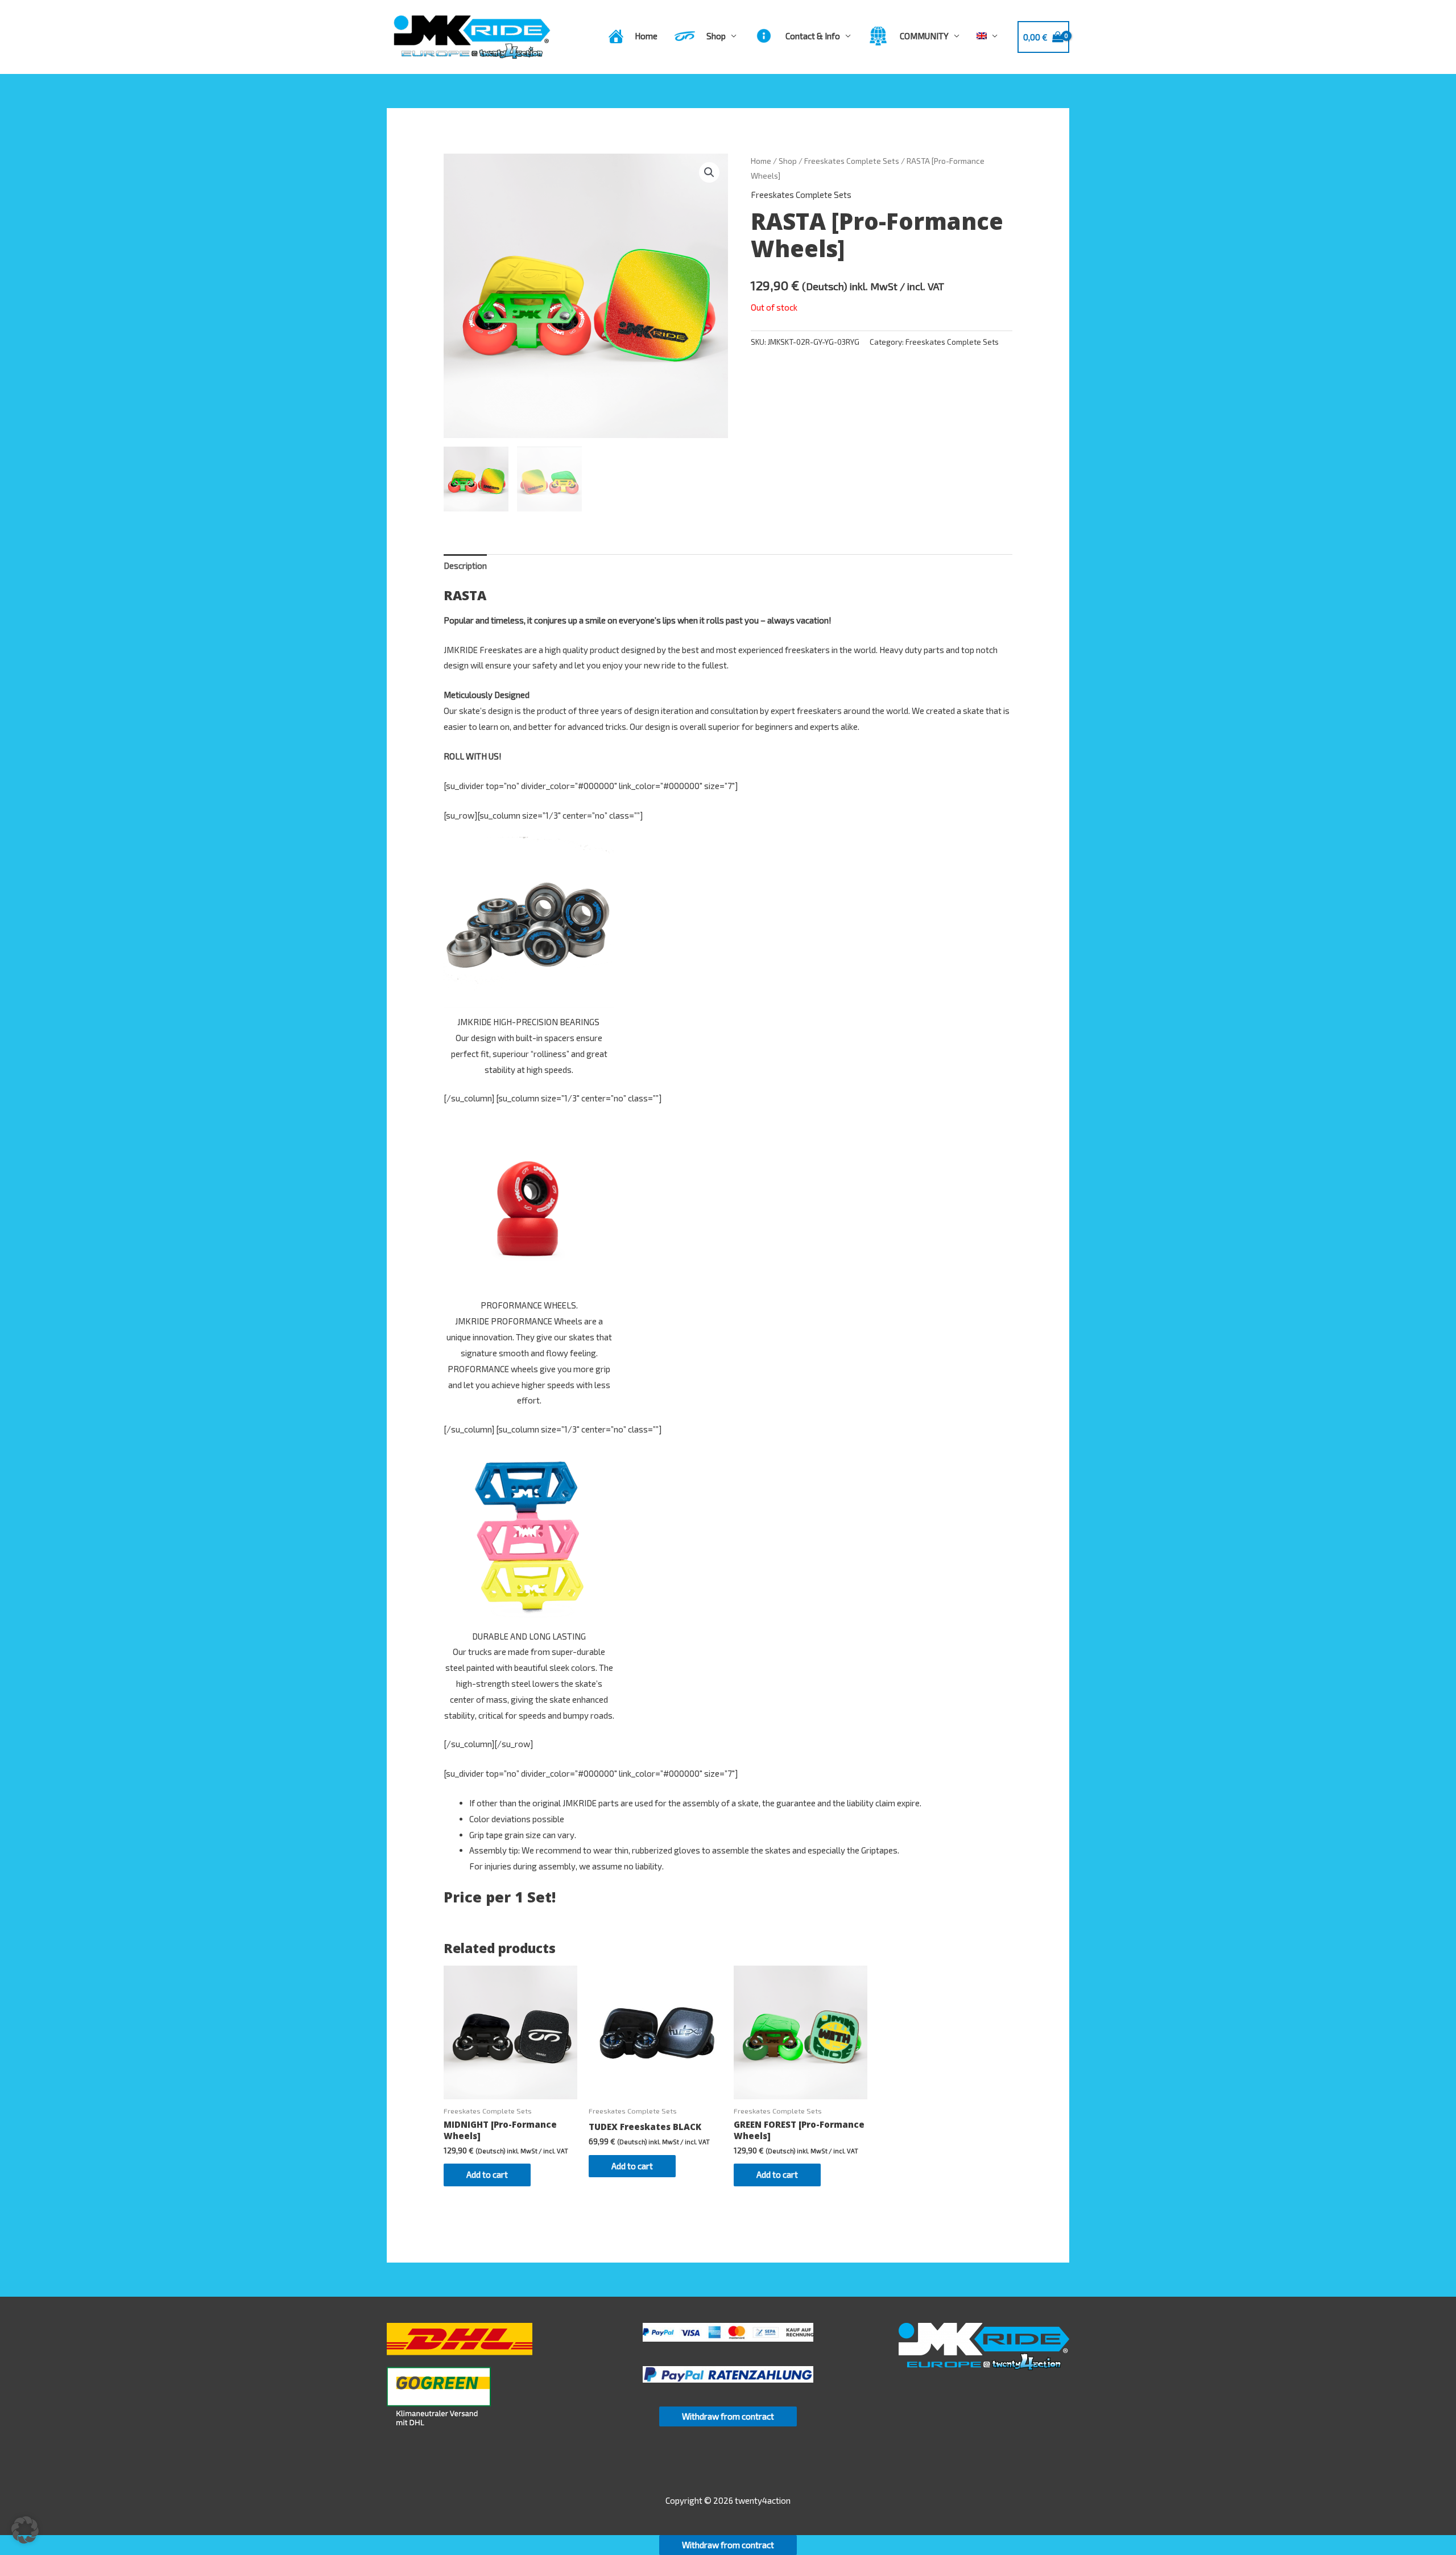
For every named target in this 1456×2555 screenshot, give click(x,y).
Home (761, 161)
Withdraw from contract (728, 2416)
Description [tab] (465, 566)
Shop (788, 161)
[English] (987, 36)
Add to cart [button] (487, 2174)
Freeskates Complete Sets (852, 161)
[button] (709, 172)
